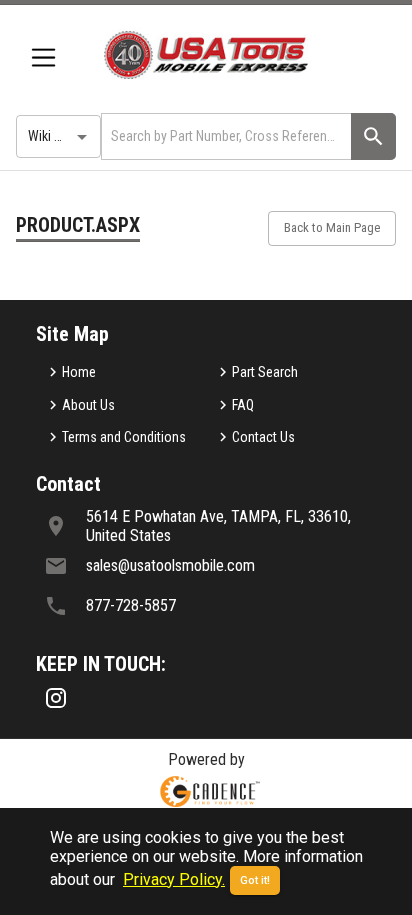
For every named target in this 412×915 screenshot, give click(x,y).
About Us (88, 405)
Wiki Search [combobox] (61, 136)
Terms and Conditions (124, 437)
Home (79, 372)
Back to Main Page (332, 227)
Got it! (255, 880)
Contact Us (263, 437)
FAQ (243, 405)
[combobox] (224, 136)
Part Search (265, 372)
